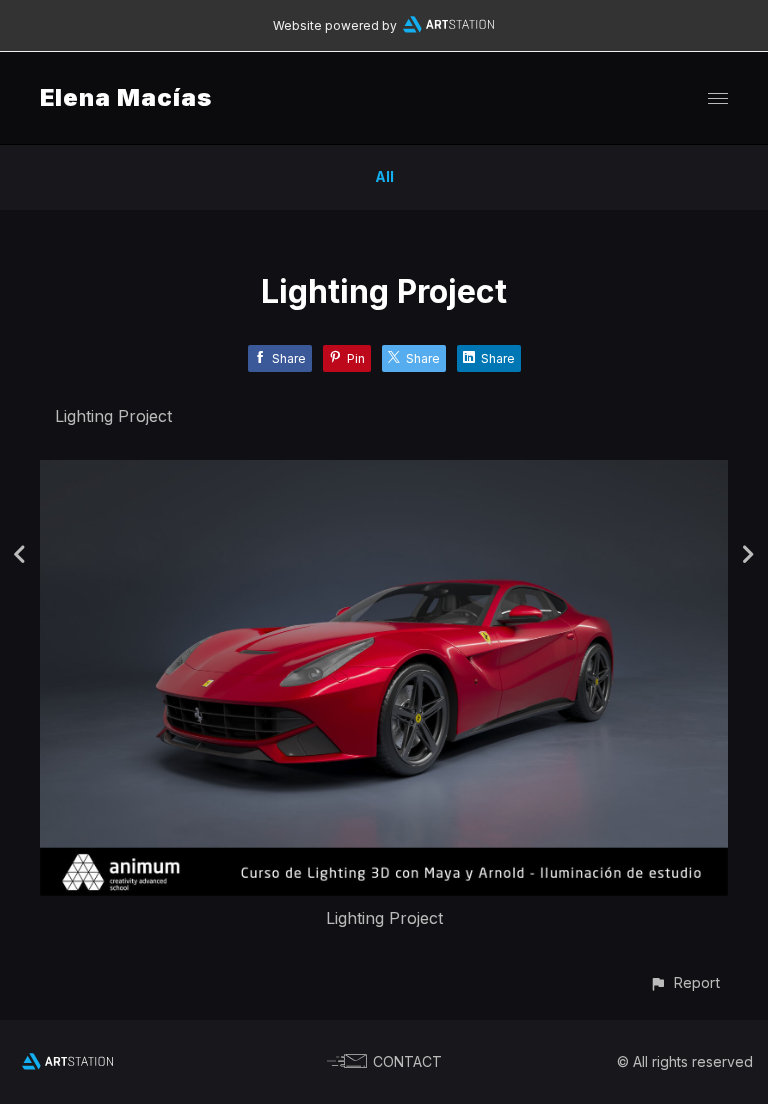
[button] (684, 982)
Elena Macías (126, 97)
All (384, 176)
